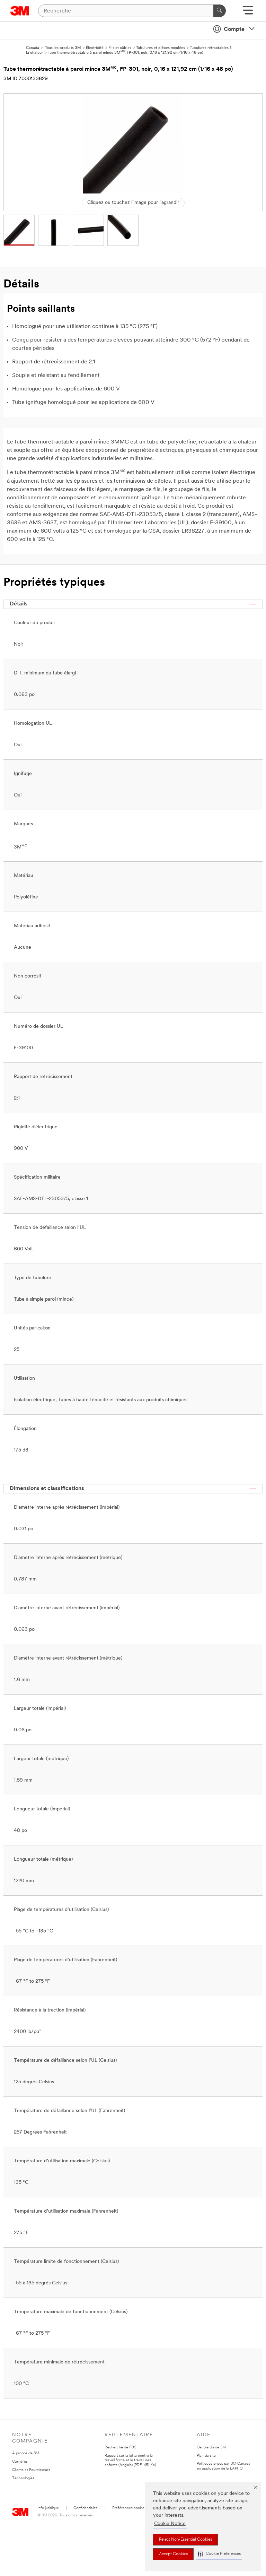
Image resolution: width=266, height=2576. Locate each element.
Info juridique (48, 2508)
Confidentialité (86, 2508)
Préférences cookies (129, 2508)
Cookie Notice (170, 2524)
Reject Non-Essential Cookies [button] (185, 2540)
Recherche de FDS (120, 2448)
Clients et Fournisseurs (31, 2470)
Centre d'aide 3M (211, 2448)
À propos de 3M (26, 2453)
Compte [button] (234, 29)
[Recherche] (220, 11)
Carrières (20, 2462)
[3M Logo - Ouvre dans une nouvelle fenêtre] (20, 11)
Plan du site (206, 2456)
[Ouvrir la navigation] (248, 13)
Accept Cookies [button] (173, 2554)
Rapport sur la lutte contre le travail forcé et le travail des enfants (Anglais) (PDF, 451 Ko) (130, 2461)
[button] (219, 2554)
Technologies (23, 2478)
